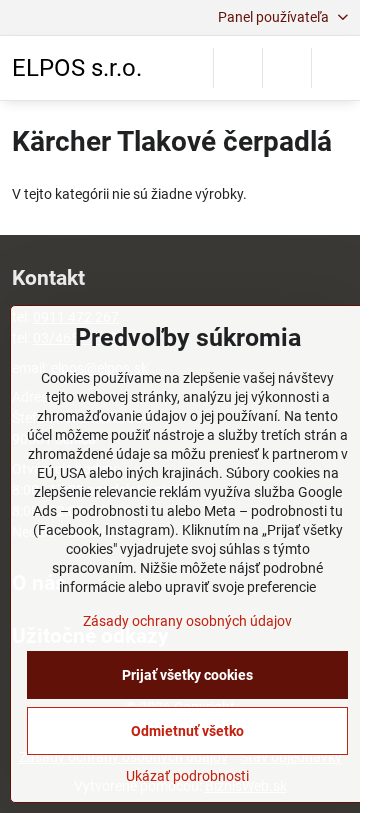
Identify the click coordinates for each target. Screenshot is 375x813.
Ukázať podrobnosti (187, 776)
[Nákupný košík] (287, 68)
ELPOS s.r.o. (77, 68)
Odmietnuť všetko (187, 731)
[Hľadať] (238, 68)
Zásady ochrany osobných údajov (187, 621)
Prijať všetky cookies (187, 675)
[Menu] (336, 68)
